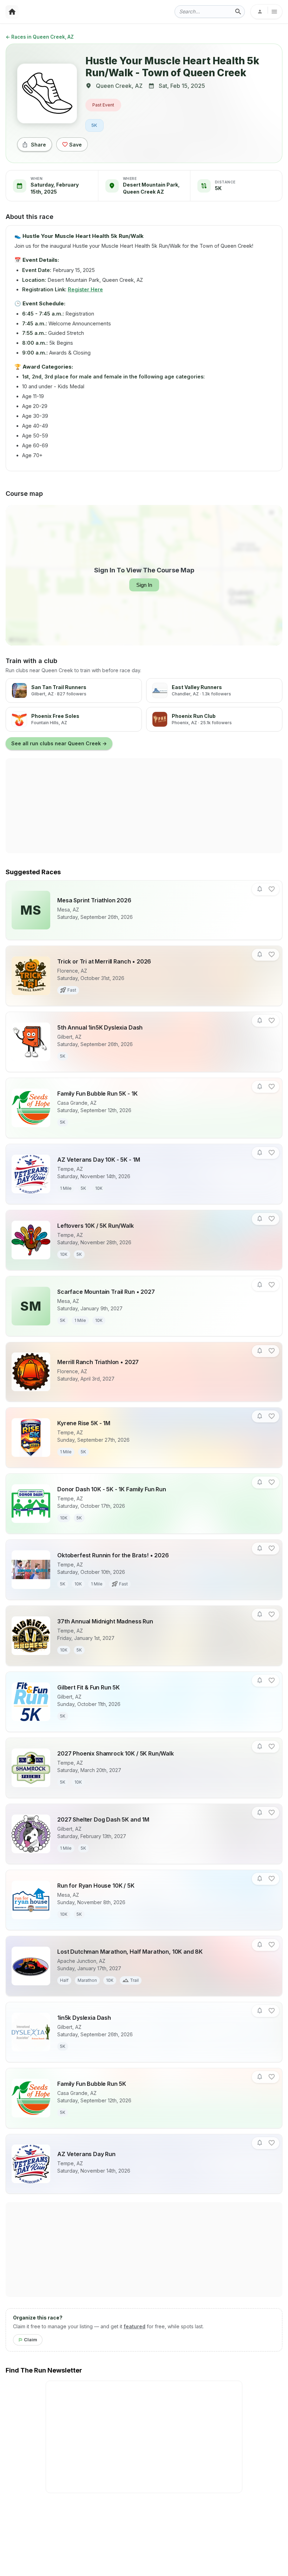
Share (38, 145)
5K (94, 125)
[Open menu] (266, 12)
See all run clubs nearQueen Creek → (59, 743)
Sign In (144, 585)
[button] (260, 889)
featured (135, 2326)
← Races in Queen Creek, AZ (40, 37)
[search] (238, 12)
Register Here (85, 289)
